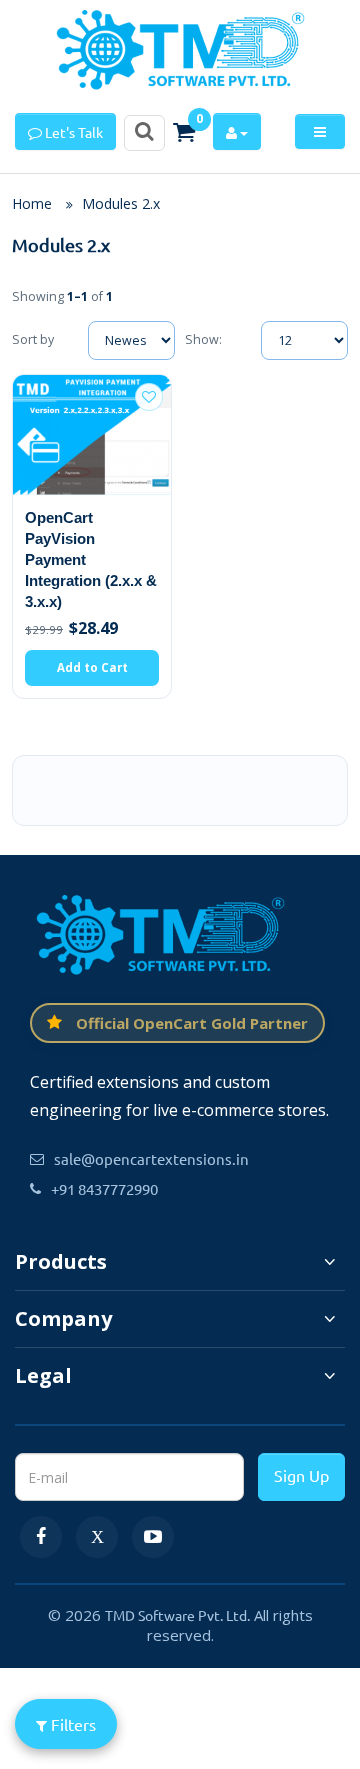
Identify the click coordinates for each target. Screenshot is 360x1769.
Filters (71, 1724)
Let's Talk (72, 132)
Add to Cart (92, 667)
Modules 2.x (121, 203)
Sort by (33, 339)
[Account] (237, 131)
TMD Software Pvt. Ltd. (177, 1615)
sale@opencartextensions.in (151, 1158)
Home (32, 203)
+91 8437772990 (104, 1188)
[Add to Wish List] (149, 397)
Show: (203, 339)
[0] (184, 132)
